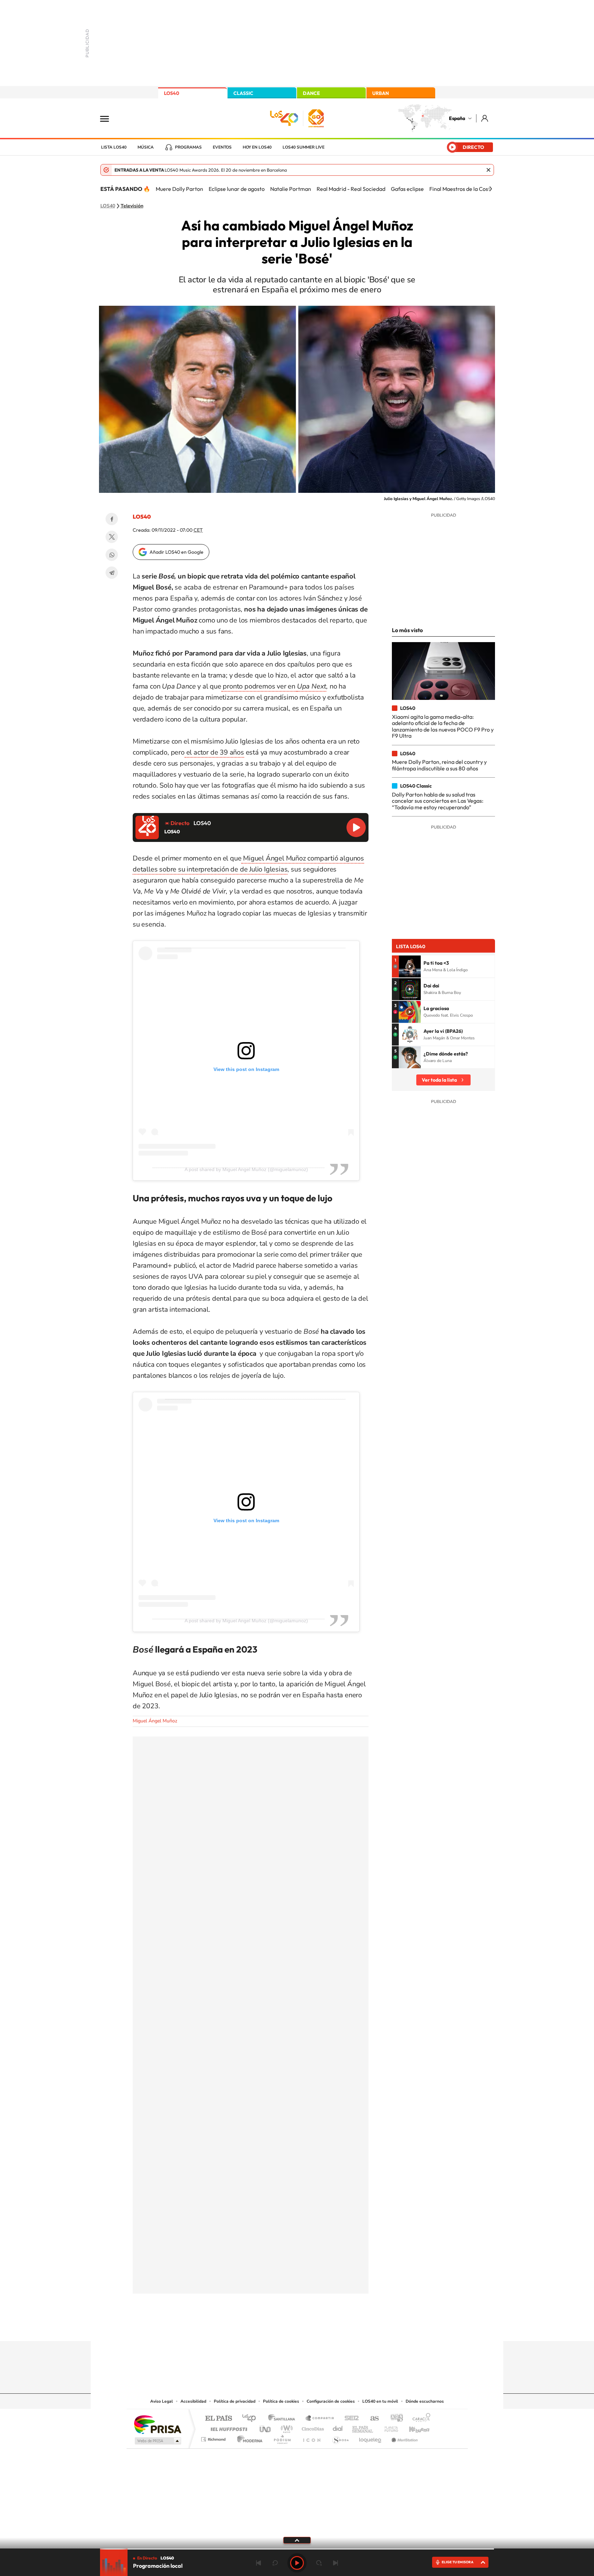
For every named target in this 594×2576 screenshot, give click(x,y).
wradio (285, 2427)
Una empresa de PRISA (157, 2424)
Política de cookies (281, 2401)
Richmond (214, 2438)
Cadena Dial (338, 2427)
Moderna (248, 2438)
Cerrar (488, 170)
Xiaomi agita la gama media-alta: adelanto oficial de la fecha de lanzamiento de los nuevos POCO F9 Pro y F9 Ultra (443, 726)
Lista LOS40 (114, 147)
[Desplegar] (297, 2540)
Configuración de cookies (331, 2401)
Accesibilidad (193, 2401)
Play (297, 2563)
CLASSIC (243, 93)
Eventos (222, 147)
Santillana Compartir (320, 2419)
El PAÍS (218, 2419)
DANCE (311, 93)
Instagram (256, 2328)
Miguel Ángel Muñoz (155, 1721)
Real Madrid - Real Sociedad (351, 189)
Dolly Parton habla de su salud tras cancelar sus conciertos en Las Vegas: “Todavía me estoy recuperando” (438, 801)
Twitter (112, 537)
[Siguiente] (491, 189)
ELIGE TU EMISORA (458, 2562)
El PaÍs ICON (311, 2438)
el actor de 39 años (214, 752)
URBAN (381, 93)
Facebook (112, 519)
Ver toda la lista (439, 1080)
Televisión (132, 206)
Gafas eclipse (407, 189)
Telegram (112, 573)
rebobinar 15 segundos (275, 2563)
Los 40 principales (251, 2419)
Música (146, 147)
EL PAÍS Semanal (363, 2427)
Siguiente (335, 2563)
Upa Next (312, 686)
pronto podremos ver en (259, 686)
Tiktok (269, 2328)
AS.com (371, 2419)
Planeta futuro (388, 2427)
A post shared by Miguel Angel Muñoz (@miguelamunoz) (246, 1169)
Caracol (419, 2419)
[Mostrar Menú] (109, 118)
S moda (340, 2438)
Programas (188, 147)
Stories (338, 2328)
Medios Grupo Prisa (157, 2441)
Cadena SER (350, 2419)
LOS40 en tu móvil (380, 2401)
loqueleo (371, 2438)
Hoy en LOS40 (257, 147)
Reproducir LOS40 (356, 827)
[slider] (297, 2549)
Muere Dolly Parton (179, 189)
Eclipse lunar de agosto (237, 189)
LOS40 (172, 93)
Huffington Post (228, 2427)
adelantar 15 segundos (319, 2563)
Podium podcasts (282, 2438)
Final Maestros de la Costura (464, 189)
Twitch (324, 2328)
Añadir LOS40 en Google (177, 552)
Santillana (284, 2419)
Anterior (258, 2563)
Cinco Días (312, 2427)
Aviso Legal (162, 2401)
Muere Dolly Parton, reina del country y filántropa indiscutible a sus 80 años (439, 765)
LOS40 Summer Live (304, 147)
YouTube (283, 2328)
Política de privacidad (235, 2401)
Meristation (404, 2438)
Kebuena (413, 2427)
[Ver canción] (410, 966)
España (457, 118)
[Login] (485, 118)
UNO (266, 2427)
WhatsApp (112, 555)
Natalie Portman (291, 189)
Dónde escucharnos (425, 2401)
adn (394, 2419)
